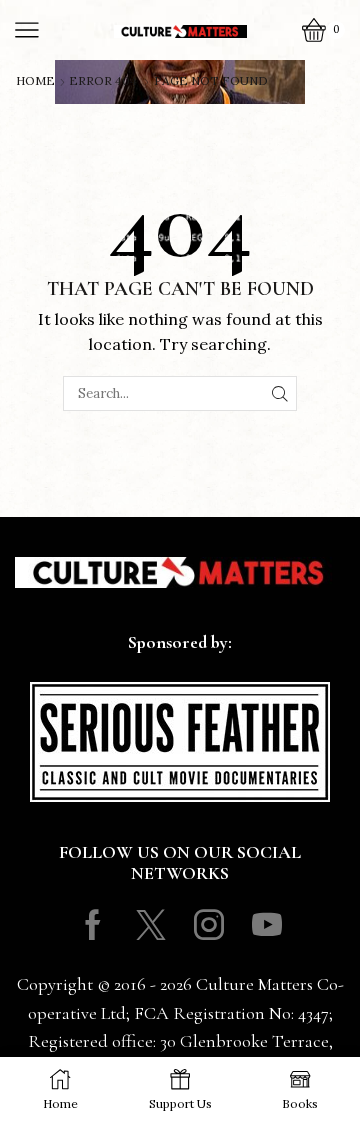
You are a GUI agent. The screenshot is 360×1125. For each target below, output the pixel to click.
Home (35, 81)
